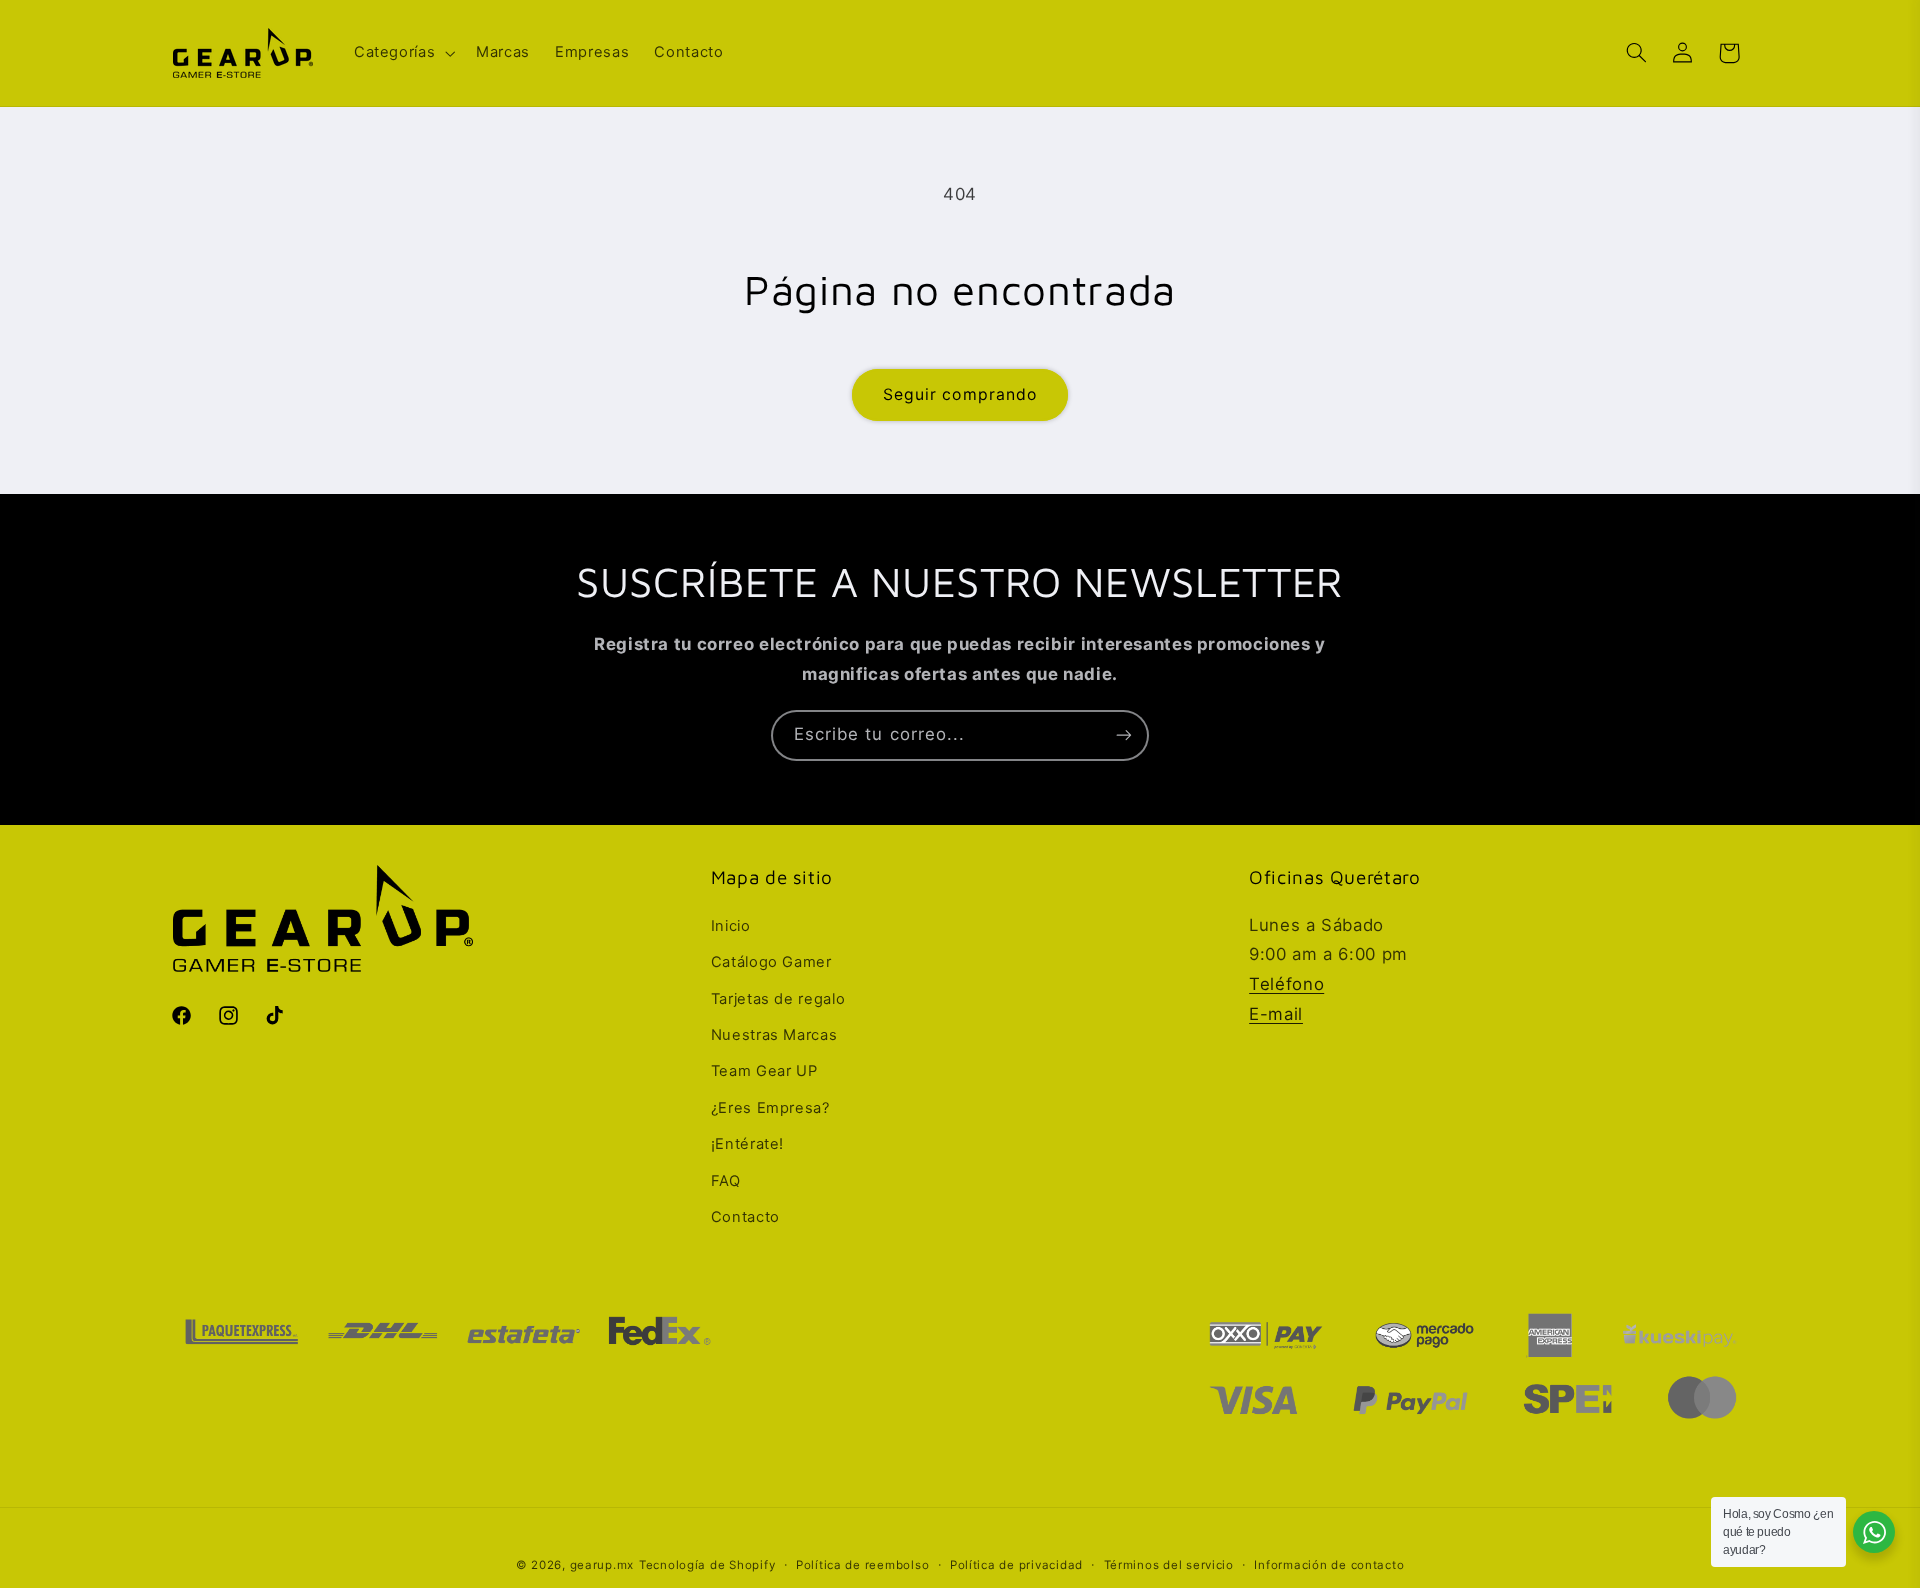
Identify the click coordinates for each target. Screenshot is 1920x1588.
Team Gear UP (764, 1071)
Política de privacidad (1016, 1565)
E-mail (1276, 1014)
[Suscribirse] (1124, 735)
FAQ (726, 1181)
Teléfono (1286, 984)
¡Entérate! (747, 1144)
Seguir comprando (960, 394)
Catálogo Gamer (771, 962)
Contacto (745, 1217)
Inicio (731, 926)
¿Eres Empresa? (770, 1108)
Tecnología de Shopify (707, 1565)
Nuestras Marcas (774, 1035)
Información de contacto (1329, 1565)
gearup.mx (602, 1565)
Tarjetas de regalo (778, 999)
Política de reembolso (862, 1565)
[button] (402, 53)
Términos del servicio (1169, 1565)
